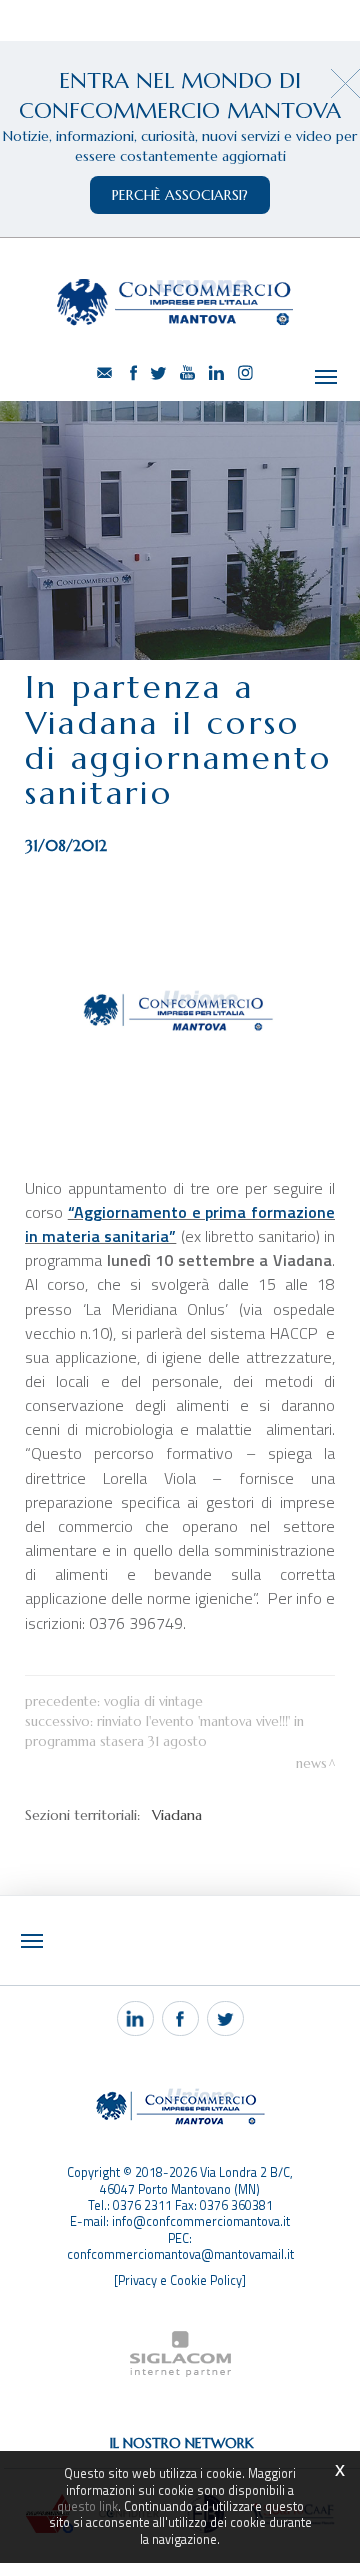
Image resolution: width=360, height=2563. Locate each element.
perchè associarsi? (180, 195)
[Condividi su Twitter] (225, 2019)
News (311, 1763)
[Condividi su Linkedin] (135, 2019)
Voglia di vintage (153, 1701)
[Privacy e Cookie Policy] (180, 2280)
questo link (87, 2506)
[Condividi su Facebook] (180, 2019)
